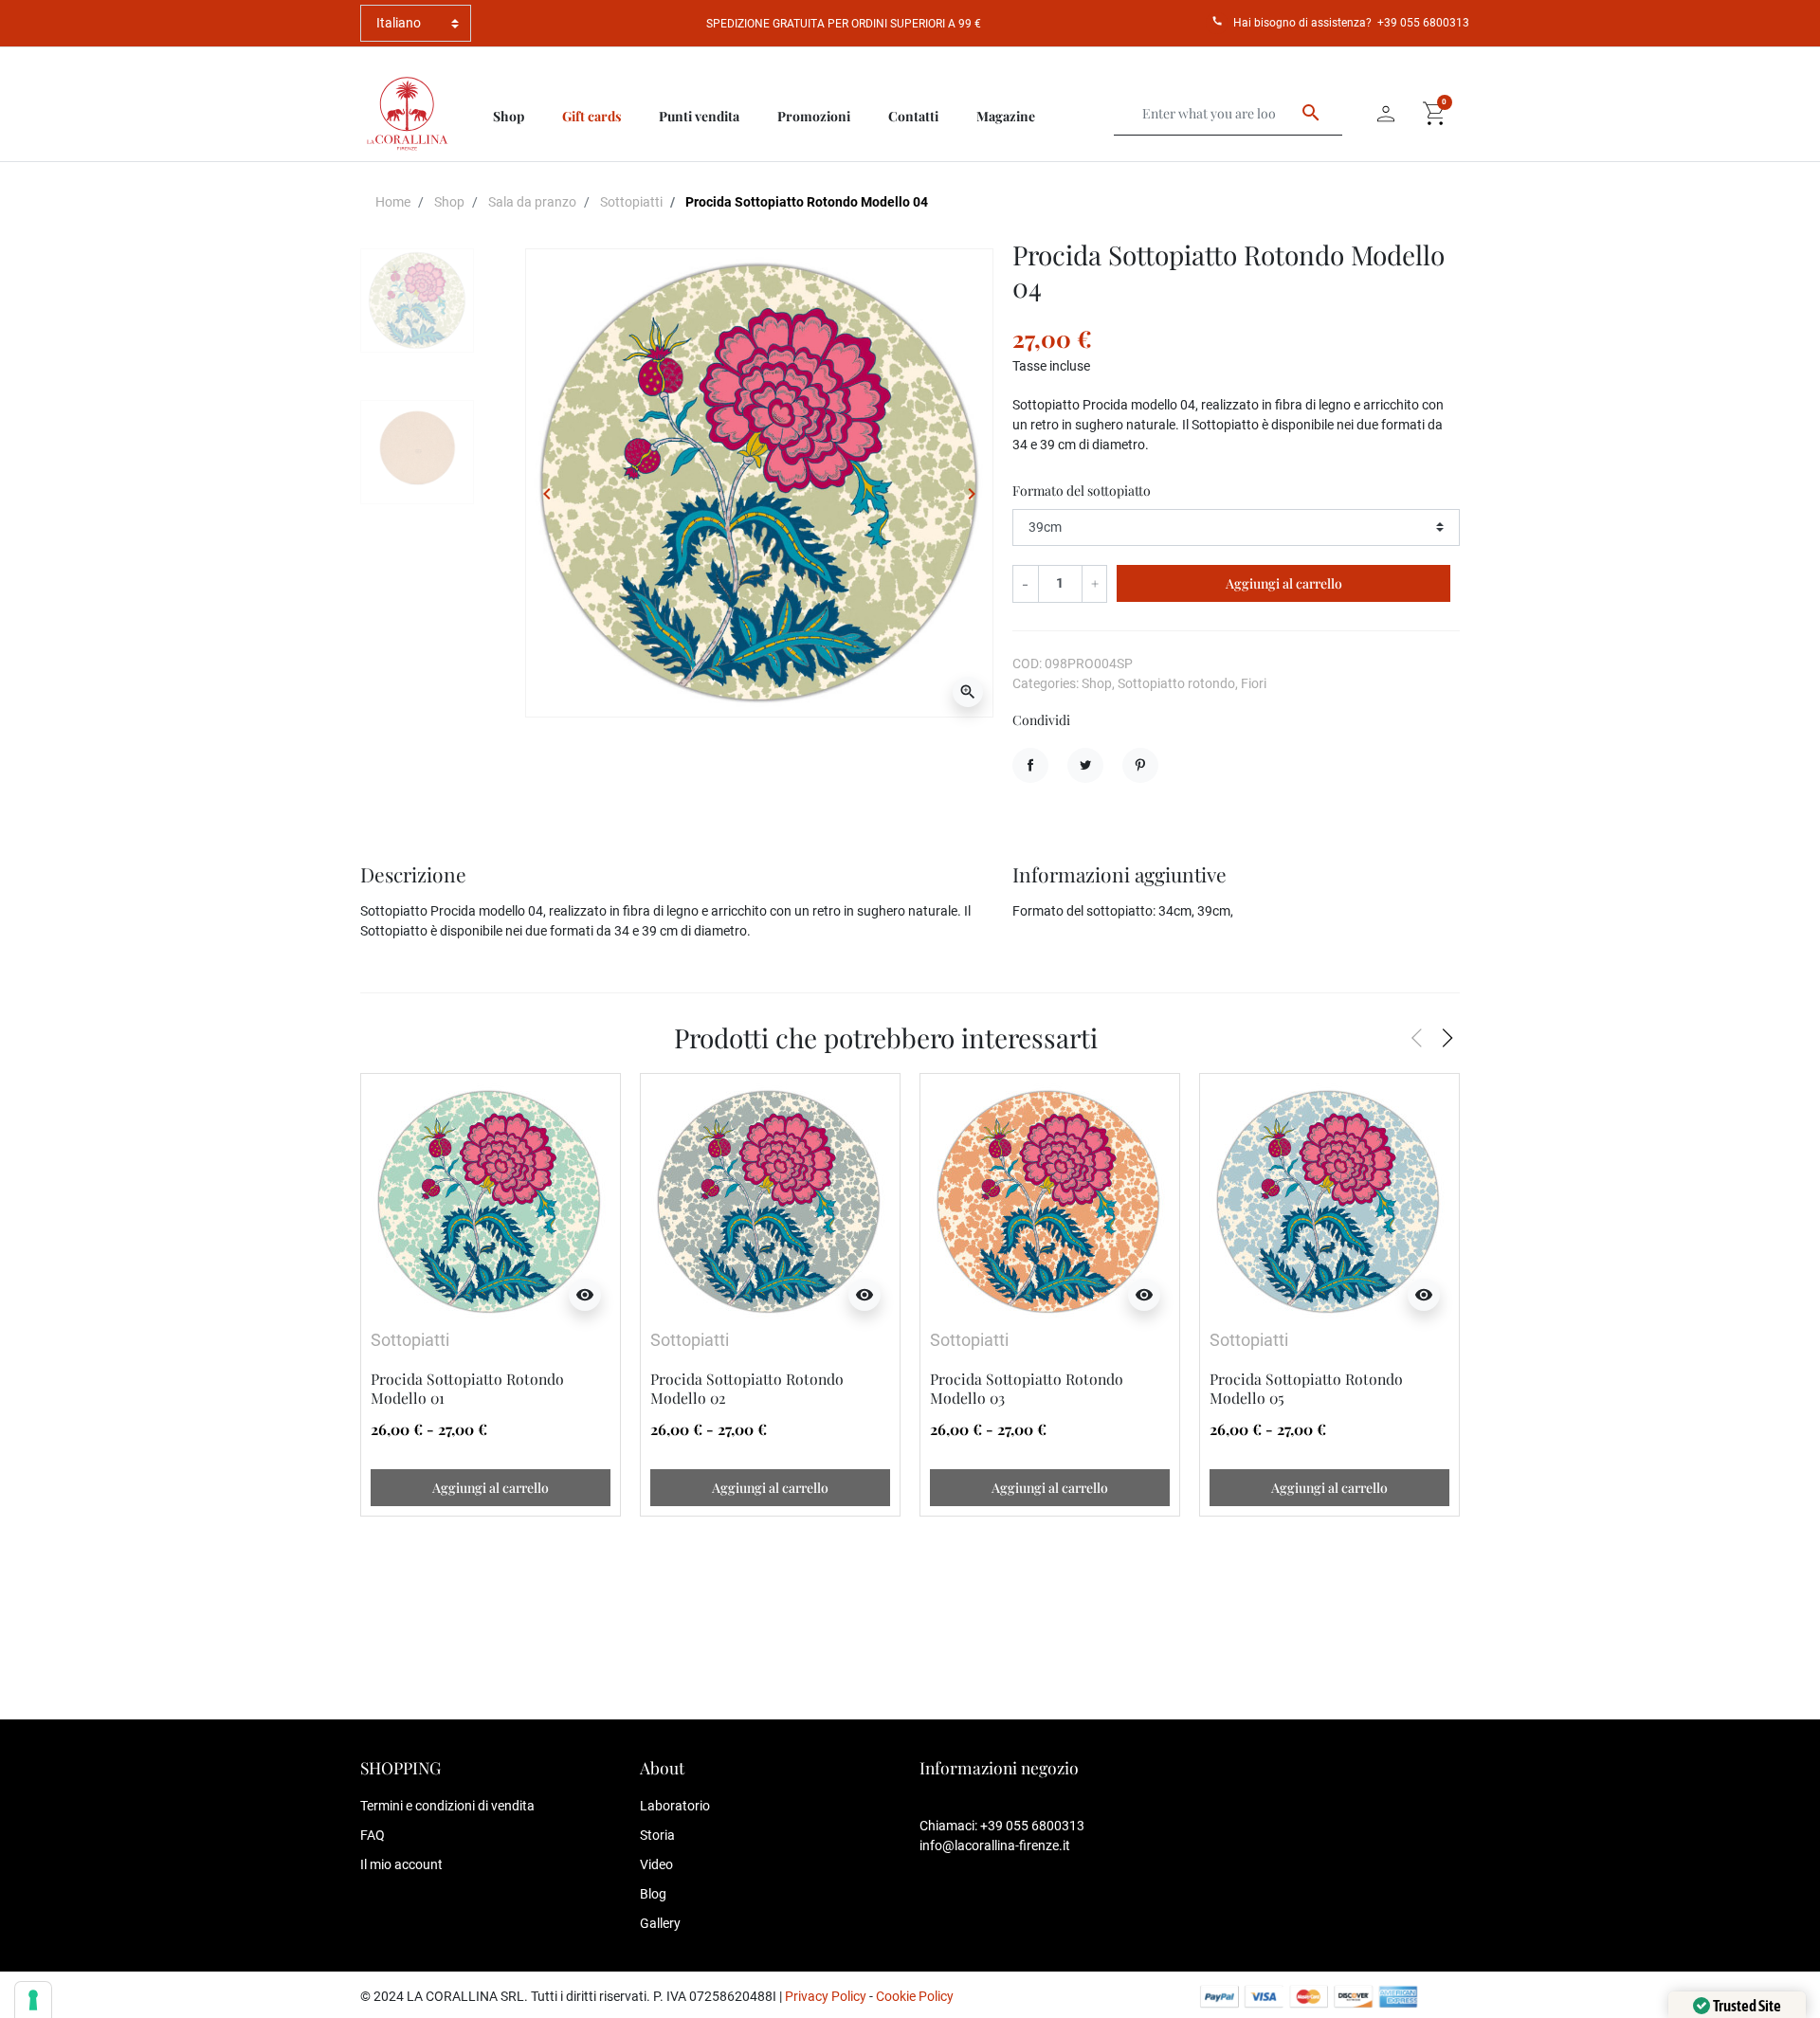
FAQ (373, 1835)
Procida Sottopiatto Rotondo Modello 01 (467, 1388)
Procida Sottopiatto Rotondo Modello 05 (1306, 1388)
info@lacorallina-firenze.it (995, 1845)
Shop (449, 202)
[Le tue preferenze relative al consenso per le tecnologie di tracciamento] (33, 2000)
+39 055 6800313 (1423, 23)
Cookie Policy (915, 1996)
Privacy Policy (826, 1996)
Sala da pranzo (532, 202)
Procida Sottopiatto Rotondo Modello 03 (1027, 1388)
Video (656, 1864)
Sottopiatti (631, 202)
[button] (1435, 114)
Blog (653, 1894)
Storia (657, 1835)
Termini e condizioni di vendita (447, 1806)
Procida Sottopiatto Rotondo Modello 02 (747, 1388)
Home (393, 202)
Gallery (660, 1923)
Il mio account (401, 1864)
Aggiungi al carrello (1284, 583)
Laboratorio (675, 1806)
